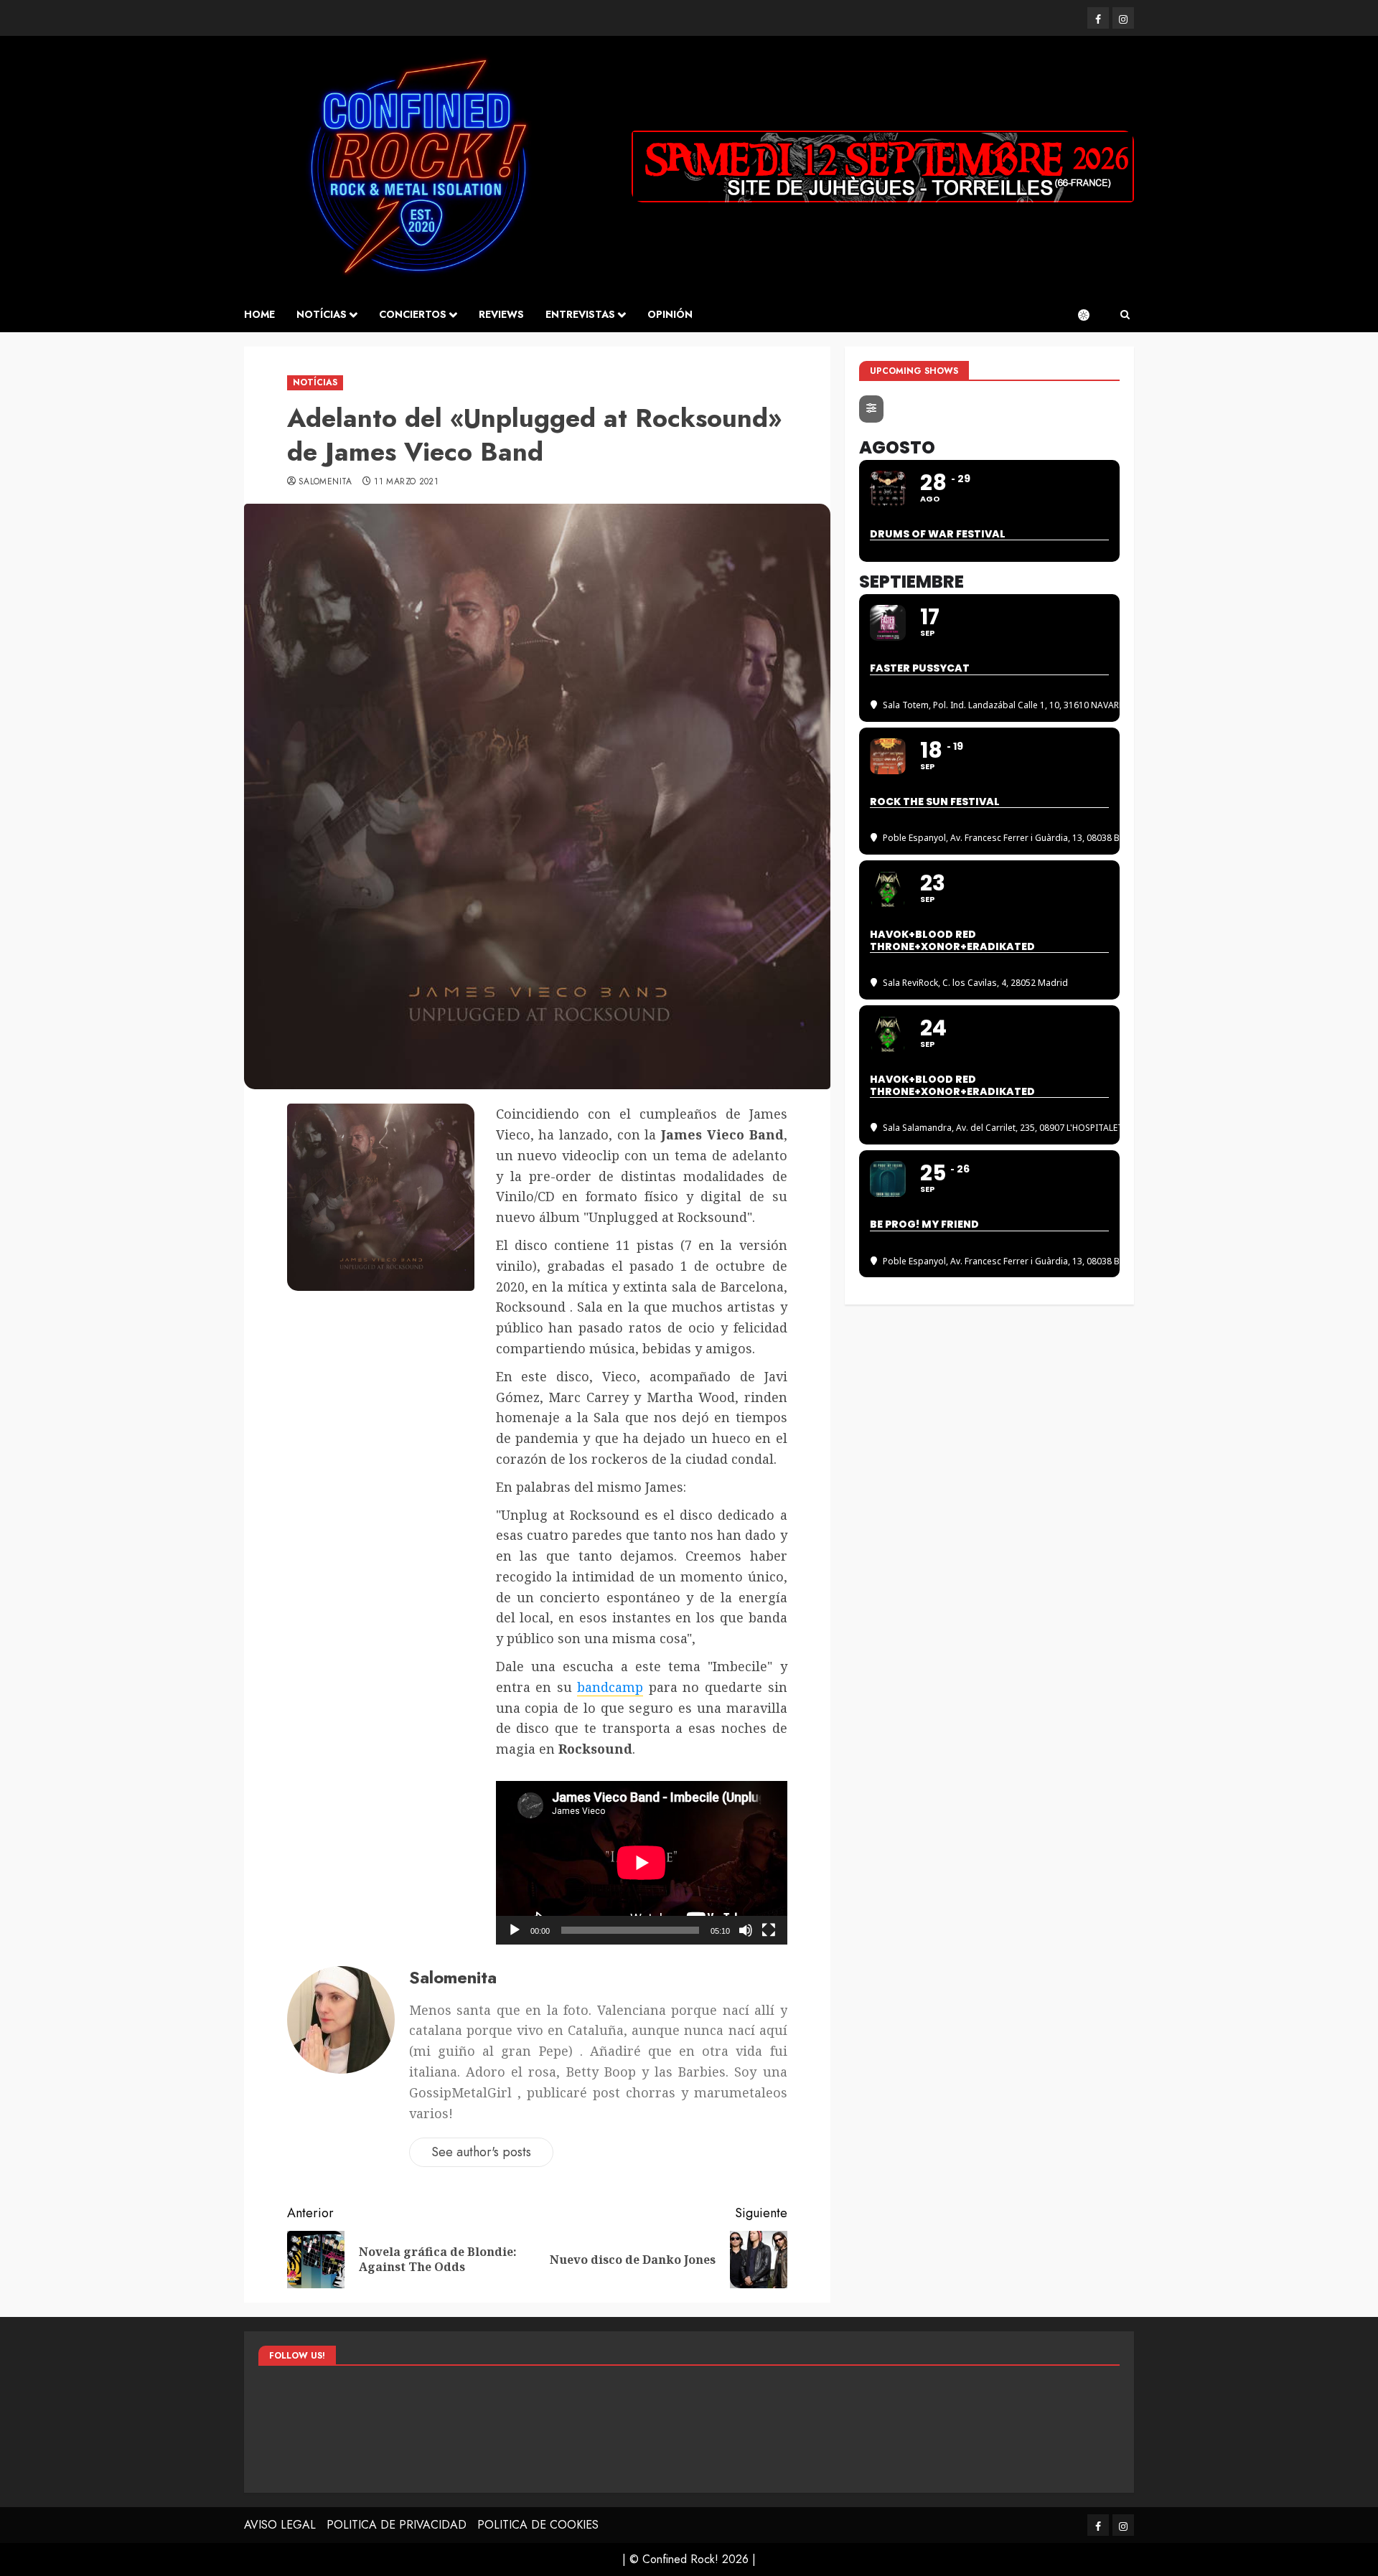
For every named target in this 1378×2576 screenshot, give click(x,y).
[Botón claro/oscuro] (1091, 315)
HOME (259, 314)
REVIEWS (501, 314)
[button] (1125, 315)
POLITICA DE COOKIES (538, 2525)
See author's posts (481, 2152)
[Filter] (871, 409)
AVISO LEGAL (280, 2525)
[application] (642, 1863)
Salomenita (325, 482)
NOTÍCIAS (322, 314)
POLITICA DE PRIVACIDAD (397, 2525)
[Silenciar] (746, 1930)
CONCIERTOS (413, 314)
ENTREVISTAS (580, 314)
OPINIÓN (670, 314)
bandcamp (610, 1687)
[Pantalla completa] (769, 1930)
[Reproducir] (515, 1930)
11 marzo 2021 (406, 482)
